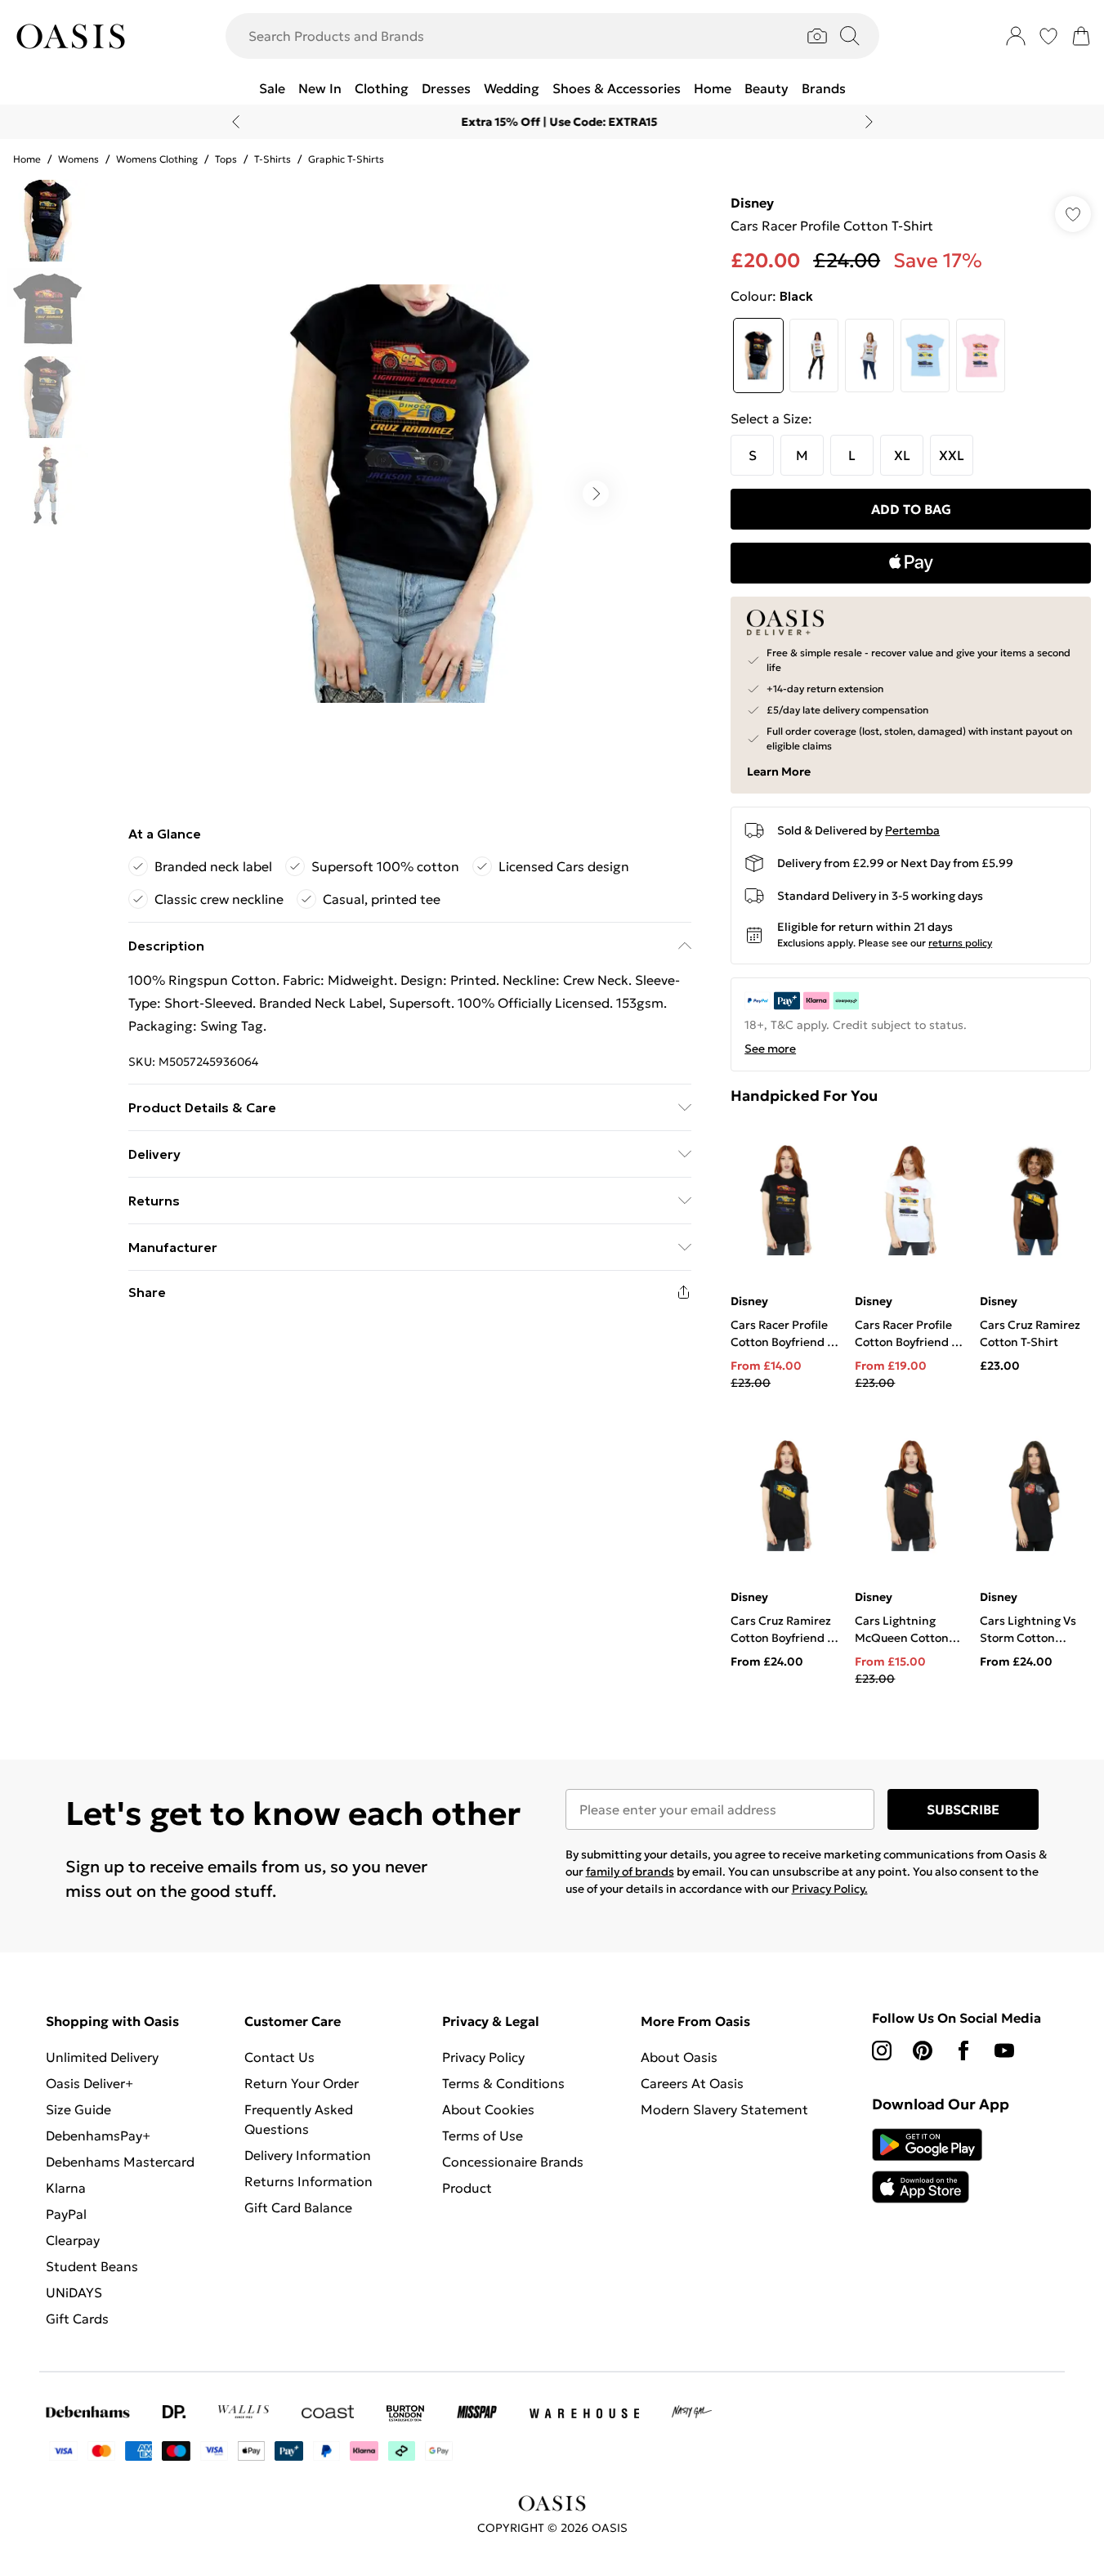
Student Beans (92, 2266)
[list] (409, 494)
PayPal (66, 2214)
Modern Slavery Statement (724, 2109)
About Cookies (488, 2109)
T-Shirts (273, 159)
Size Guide (78, 2109)
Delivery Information (308, 2155)
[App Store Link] (927, 2166)
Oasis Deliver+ (89, 2083)
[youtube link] (1004, 2051)
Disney (752, 203)
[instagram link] (882, 2051)
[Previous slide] (236, 122)
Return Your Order (302, 2083)
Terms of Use (483, 2135)
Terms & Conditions (503, 2083)
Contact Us (279, 2057)
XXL (952, 455)
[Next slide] (869, 122)
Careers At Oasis (692, 2083)
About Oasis (679, 2057)
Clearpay (73, 2240)
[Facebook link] (963, 2051)
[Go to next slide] (596, 494)
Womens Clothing (157, 159)
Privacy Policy (483, 2057)
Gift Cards (77, 2319)
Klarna (66, 2188)
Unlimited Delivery (102, 2057)
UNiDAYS (74, 2292)
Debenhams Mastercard (120, 2162)
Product (467, 2188)
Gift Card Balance (298, 2207)
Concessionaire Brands (513, 2162)
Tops (226, 159)
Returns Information (308, 2181)
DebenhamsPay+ (98, 2135)
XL (902, 455)
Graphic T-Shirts (346, 159)
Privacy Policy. (830, 1889)
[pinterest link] (923, 2051)
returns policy (960, 943)
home (27, 159)
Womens (78, 159)
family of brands (630, 1872)
